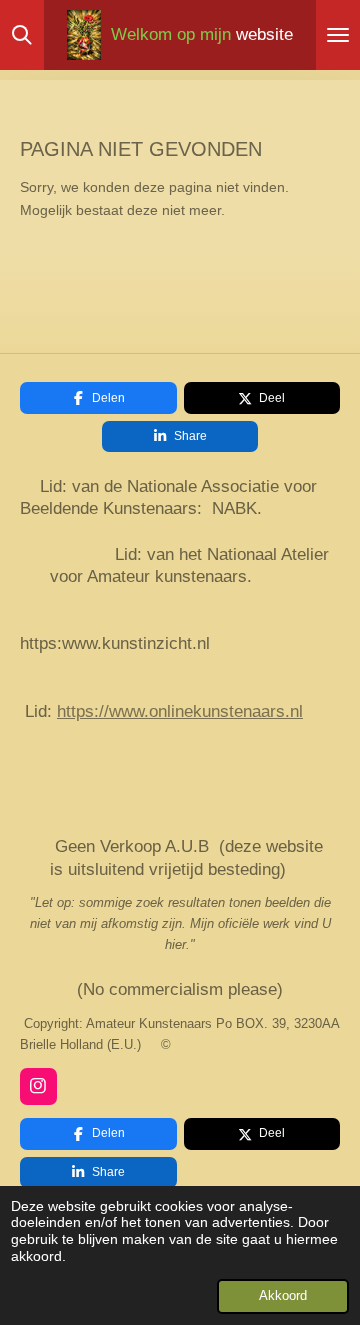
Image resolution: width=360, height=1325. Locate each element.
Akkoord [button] (283, 1296)
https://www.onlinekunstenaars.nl (180, 711)
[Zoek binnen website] (22, 35)
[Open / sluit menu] (338, 35)
